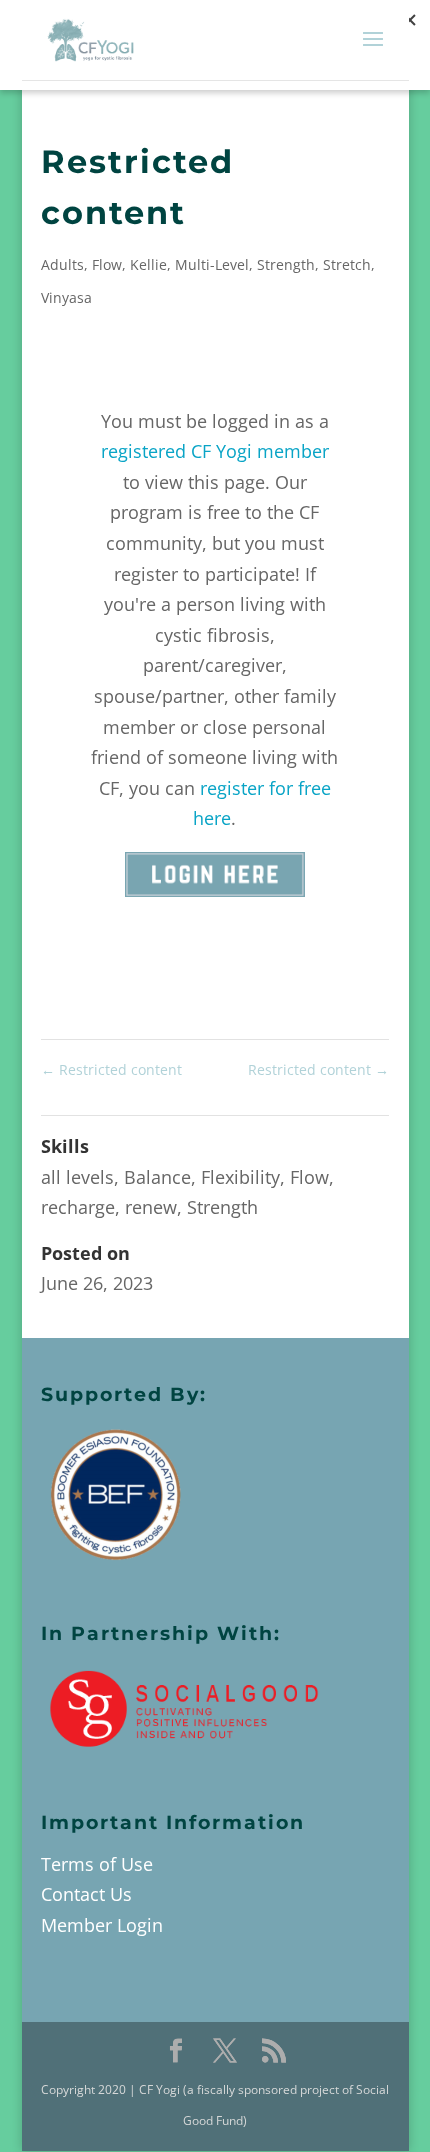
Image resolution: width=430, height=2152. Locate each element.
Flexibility (240, 1177)
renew (151, 1207)
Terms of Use (97, 1864)
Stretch (347, 264)
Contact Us (86, 1894)
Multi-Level (212, 264)
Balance (157, 1177)
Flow (107, 264)
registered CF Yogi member (215, 451)
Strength (286, 264)
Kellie (148, 264)
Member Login (102, 1925)
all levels (77, 1177)
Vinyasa (66, 297)
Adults (62, 264)
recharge (78, 1207)
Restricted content (111, 1069)
